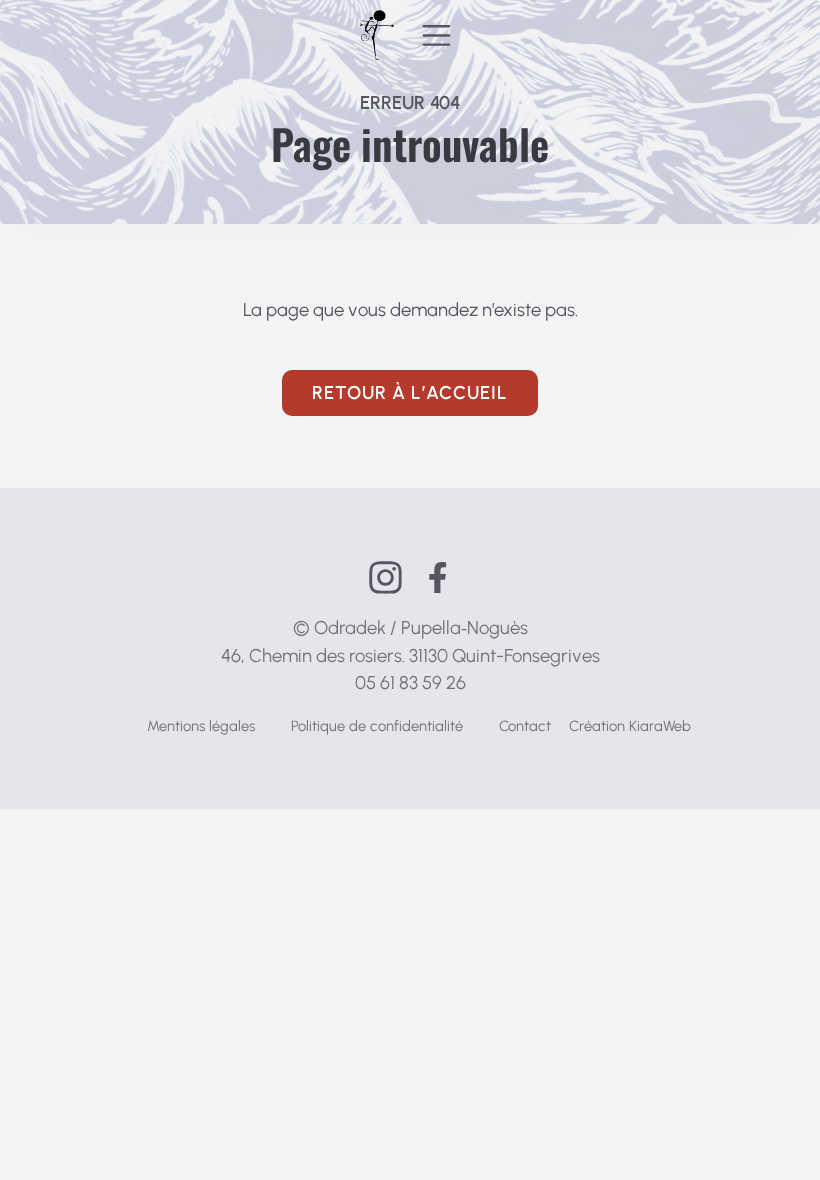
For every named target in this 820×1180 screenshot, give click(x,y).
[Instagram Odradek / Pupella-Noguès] (385, 577)
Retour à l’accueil (410, 392)
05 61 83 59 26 (410, 682)
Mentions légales (201, 726)
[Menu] (437, 35)
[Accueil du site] (376, 35)
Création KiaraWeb (630, 726)
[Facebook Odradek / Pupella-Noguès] (437, 577)
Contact (525, 726)
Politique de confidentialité (377, 726)
